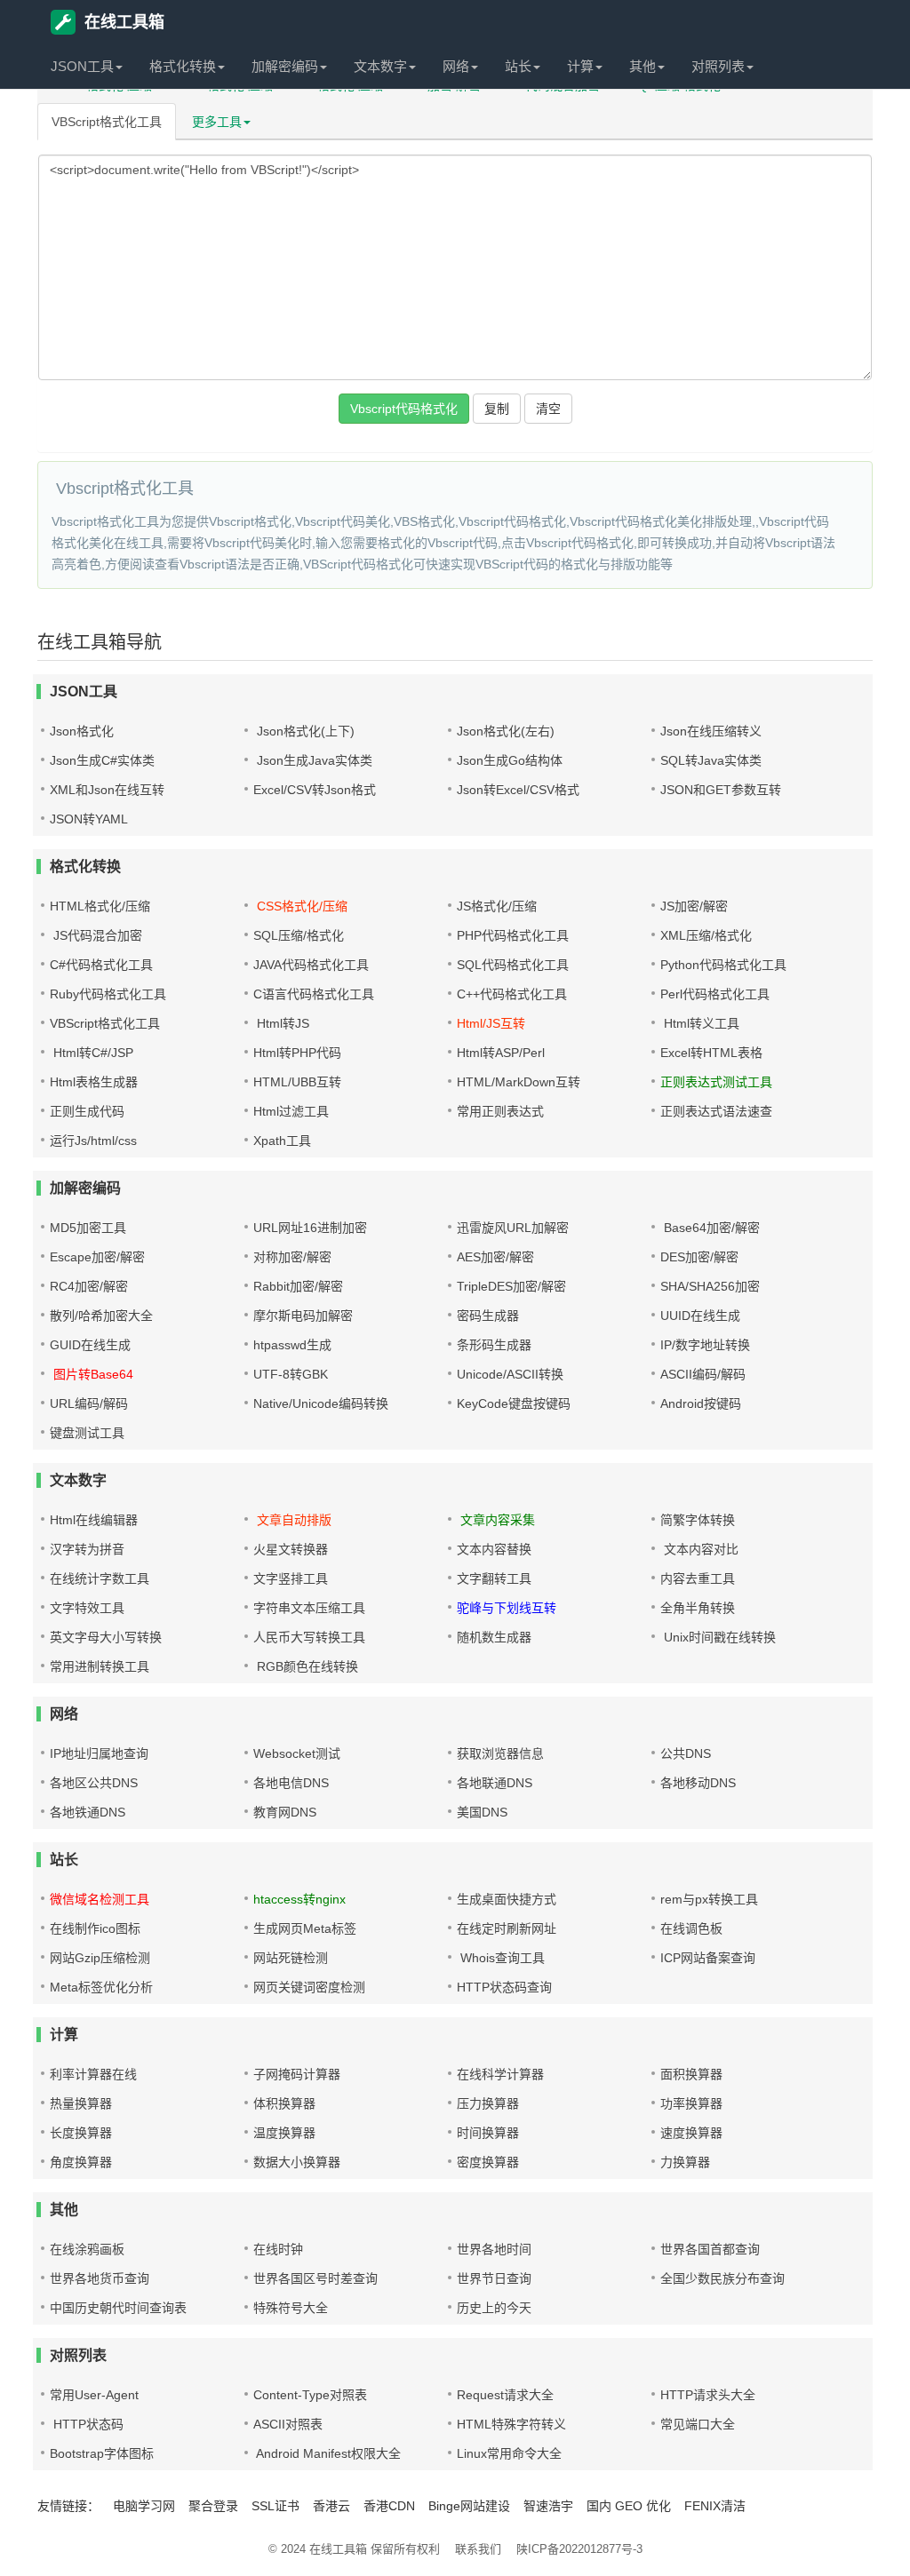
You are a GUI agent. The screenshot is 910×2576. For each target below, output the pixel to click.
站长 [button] (518, 66)
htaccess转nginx (299, 1899)
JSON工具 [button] (82, 66)
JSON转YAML (89, 819)
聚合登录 (213, 2506)
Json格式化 (82, 731)
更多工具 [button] (217, 122)
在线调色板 (691, 1928)
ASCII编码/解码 (703, 1374)
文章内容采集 (496, 1520)
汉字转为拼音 (87, 1549)
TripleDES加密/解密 (511, 1286)
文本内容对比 (699, 1549)
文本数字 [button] (380, 66)
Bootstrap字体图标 (102, 2453)
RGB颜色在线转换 (306, 1666)
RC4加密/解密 (89, 1286)
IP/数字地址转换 (705, 1345)
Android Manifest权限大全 (327, 2453)
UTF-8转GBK (291, 1374)
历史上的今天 (494, 2308)
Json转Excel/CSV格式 (518, 790)
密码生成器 (488, 1316)
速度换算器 (691, 2133)
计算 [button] (580, 66)
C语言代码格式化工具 (314, 994)
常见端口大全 (698, 2424)
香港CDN (389, 2506)
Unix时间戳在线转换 (718, 1637)
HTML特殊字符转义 (511, 2424)
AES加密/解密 (495, 1257)
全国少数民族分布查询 (722, 2278)
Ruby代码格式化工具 (108, 994)
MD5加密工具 (88, 1228)
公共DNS (686, 1753)
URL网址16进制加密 (310, 1228)
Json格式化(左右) (506, 731)
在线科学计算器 (500, 2074)
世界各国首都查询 (710, 2249)
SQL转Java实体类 (711, 760)
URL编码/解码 (89, 1403)
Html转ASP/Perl (501, 1053)
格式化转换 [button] (183, 66)
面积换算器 (691, 2074)
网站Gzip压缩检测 (100, 1958)
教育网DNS (285, 1812)
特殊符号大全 (291, 2308)
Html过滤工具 (291, 1111)
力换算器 (685, 2162)
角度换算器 (81, 2162)
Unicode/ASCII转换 (510, 1374)
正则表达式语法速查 (716, 1111)
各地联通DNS (495, 1783)
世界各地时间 (494, 2249)
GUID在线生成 (90, 1345)
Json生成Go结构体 (510, 760)
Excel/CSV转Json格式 (315, 790)
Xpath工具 (282, 1141)
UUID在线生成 (700, 1316)
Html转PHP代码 (297, 1053)
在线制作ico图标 (95, 1928)
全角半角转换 (698, 1608)
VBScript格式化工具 (107, 122)
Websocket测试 (297, 1753)
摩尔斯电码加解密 (303, 1316)
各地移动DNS (698, 1783)
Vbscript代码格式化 (404, 409)
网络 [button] (456, 66)
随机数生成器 (494, 1637)
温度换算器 (284, 2133)
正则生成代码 (87, 1111)
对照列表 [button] (718, 66)
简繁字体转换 (698, 1520)
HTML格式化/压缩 (100, 906)
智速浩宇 (548, 2506)
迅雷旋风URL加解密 (513, 1228)
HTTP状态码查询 (504, 1987)
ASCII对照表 (288, 2424)
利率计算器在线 (93, 2074)
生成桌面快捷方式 (507, 1899)
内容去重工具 (698, 1578)
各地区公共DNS (94, 1783)
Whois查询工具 (501, 1958)
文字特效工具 (87, 1608)
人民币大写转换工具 (309, 1637)
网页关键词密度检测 (309, 1987)
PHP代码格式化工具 (513, 935)
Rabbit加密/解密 (298, 1286)
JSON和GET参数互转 (721, 790)
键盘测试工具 (87, 1433)
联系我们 (478, 2549)
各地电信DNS (291, 1783)
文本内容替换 (494, 1549)
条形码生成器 (494, 1345)
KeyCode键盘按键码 (514, 1403)
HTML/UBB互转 (297, 1082)
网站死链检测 (291, 1958)
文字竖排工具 (291, 1578)
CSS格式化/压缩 (300, 906)
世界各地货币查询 (100, 2278)
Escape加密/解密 (97, 1257)
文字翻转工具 (494, 1578)
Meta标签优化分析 (101, 1987)
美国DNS (482, 1812)
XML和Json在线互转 (107, 790)
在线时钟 (278, 2249)
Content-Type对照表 (310, 2395)
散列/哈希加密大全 (101, 1316)
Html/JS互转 (491, 1023)
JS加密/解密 (694, 906)
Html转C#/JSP (92, 1053)
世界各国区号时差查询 (315, 2278)
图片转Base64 (92, 1374)
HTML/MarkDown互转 (519, 1082)
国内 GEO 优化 (629, 2506)
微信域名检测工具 (100, 1899)
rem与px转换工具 (709, 1899)
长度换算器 (81, 2133)
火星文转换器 (291, 1549)
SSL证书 (275, 2506)
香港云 (331, 2506)
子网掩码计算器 (297, 2074)
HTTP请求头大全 (708, 2395)
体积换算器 (284, 2103)
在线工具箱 (124, 22)
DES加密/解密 (699, 1257)
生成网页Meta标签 (305, 1928)
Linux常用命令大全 (509, 2453)
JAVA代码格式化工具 (311, 965)
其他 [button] (643, 66)
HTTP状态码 (87, 2424)
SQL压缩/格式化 (299, 935)
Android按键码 (701, 1403)
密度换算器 (488, 2162)
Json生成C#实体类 (102, 760)
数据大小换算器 (297, 2162)
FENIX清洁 (715, 2506)
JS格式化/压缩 (497, 906)
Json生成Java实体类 (313, 760)
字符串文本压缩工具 (309, 1608)
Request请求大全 (505, 2395)
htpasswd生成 (292, 1345)
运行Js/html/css (93, 1141)
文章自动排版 (292, 1520)
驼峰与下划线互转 (507, 1608)
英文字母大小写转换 (106, 1637)
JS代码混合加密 (96, 935)
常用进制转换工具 (100, 1666)
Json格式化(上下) (304, 731)
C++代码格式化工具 (512, 994)
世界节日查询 (494, 2278)
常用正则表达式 (500, 1111)
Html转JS (281, 1023)
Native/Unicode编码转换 (321, 1403)
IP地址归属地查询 (99, 1753)
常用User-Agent (94, 2395)
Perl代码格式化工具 (715, 994)
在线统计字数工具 (100, 1578)
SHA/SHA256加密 (710, 1286)
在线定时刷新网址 (507, 1928)
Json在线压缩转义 (711, 731)
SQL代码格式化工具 (513, 965)
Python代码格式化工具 (723, 965)
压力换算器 (488, 2103)
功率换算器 (691, 2103)
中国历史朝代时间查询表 (118, 2308)
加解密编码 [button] (285, 66)
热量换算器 (81, 2103)
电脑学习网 (144, 2506)
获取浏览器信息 (500, 1753)
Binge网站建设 (469, 2506)
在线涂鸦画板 (87, 2249)
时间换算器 (488, 2133)
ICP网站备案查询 (708, 1958)
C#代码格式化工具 (101, 965)
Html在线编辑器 (94, 1520)
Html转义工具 (700, 1023)
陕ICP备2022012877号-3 (579, 2549)
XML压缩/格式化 (706, 935)
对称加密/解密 (292, 1257)
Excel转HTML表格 (711, 1053)
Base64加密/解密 (710, 1228)
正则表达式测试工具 (716, 1082)
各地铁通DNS (88, 1812)
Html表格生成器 (94, 1082)
